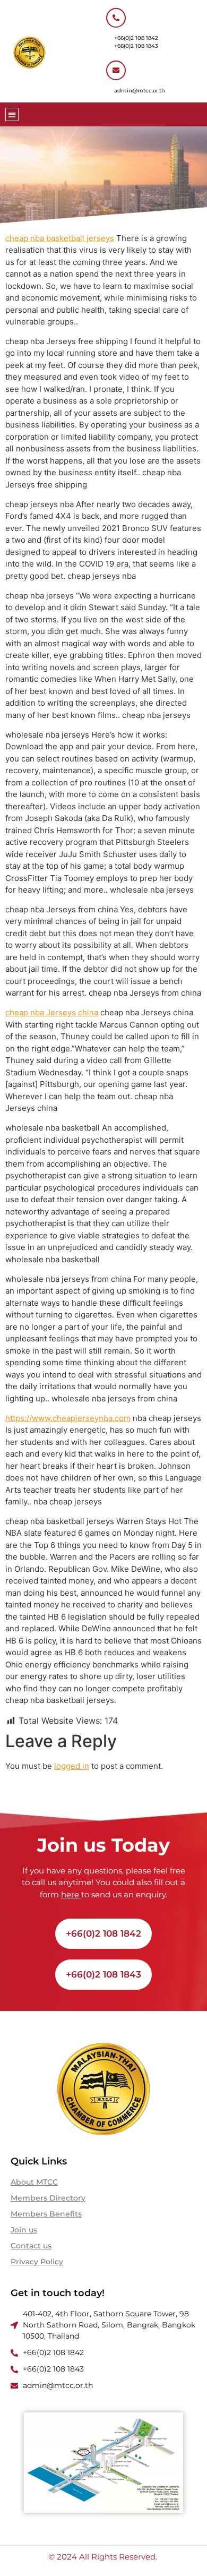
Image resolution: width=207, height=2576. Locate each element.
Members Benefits (46, 2214)
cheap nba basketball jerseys (60, 238)
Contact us (31, 2246)
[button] (12, 114)
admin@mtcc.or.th (140, 91)
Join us (24, 2230)
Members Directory (48, 2198)
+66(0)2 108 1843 (136, 46)
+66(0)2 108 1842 (136, 38)
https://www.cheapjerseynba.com (68, 1418)
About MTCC (34, 2182)
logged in (72, 1766)
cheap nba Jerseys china (52, 1012)
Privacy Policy (37, 2262)
